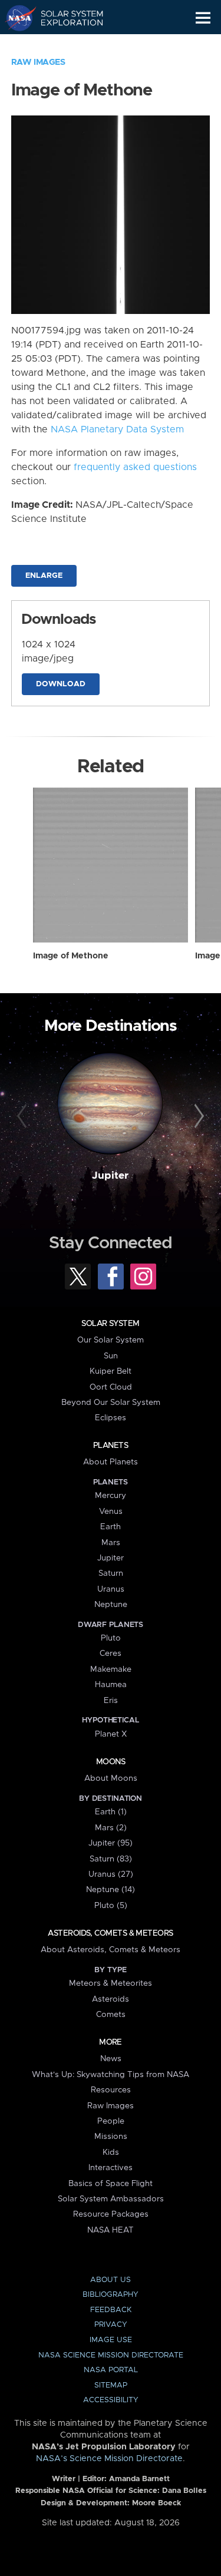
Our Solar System (111, 1340)
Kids (111, 2152)
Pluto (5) (111, 1906)
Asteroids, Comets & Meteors (110, 1933)
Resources (111, 2090)
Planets (111, 1446)
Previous (24, 1116)
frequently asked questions (135, 467)
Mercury (111, 1496)
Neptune (111, 1605)
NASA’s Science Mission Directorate (109, 2459)
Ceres (111, 1654)
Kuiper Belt (111, 1371)
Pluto (111, 1638)
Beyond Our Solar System (111, 1403)
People (111, 2121)
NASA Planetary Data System (117, 429)
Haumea (111, 1685)
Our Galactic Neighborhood (65, 45)
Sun (111, 1356)
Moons (111, 1762)
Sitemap (111, 2385)
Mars (111, 1543)
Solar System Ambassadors (111, 2199)
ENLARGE (44, 576)
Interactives (111, 2168)
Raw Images (38, 62)
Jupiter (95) (111, 1843)
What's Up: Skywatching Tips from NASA (111, 2075)
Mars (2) (111, 1828)
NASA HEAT (111, 2230)
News (111, 2059)
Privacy (111, 2325)
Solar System (110, 1324)
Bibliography (111, 2295)
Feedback (111, 2310)
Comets (111, 2015)
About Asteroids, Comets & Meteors (111, 1950)
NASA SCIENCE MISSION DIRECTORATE (111, 2355)
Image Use (111, 2340)
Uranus (111, 1589)
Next (197, 1116)
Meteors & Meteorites (111, 1983)
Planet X (111, 1734)
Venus (111, 1512)
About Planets (111, 1462)
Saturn (111, 1573)
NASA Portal (111, 2370)
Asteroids (111, 1999)
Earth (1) (111, 1812)
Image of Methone (71, 956)
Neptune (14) (111, 1890)
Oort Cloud (111, 1387)
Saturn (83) (111, 1859)
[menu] (203, 18)
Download (61, 684)
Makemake (111, 1669)
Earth (111, 1527)
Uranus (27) (111, 1874)
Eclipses (111, 1418)
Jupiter (110, 1176)
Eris (111, 1701)
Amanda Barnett (139, 2479)
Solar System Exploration (65, 18)
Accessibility (111, 2400)
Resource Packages (111, 2214)
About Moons (111, 1778)
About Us (111, 2280)
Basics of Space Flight (111, 2184)
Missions (111, 2137)
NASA (16, 18)
